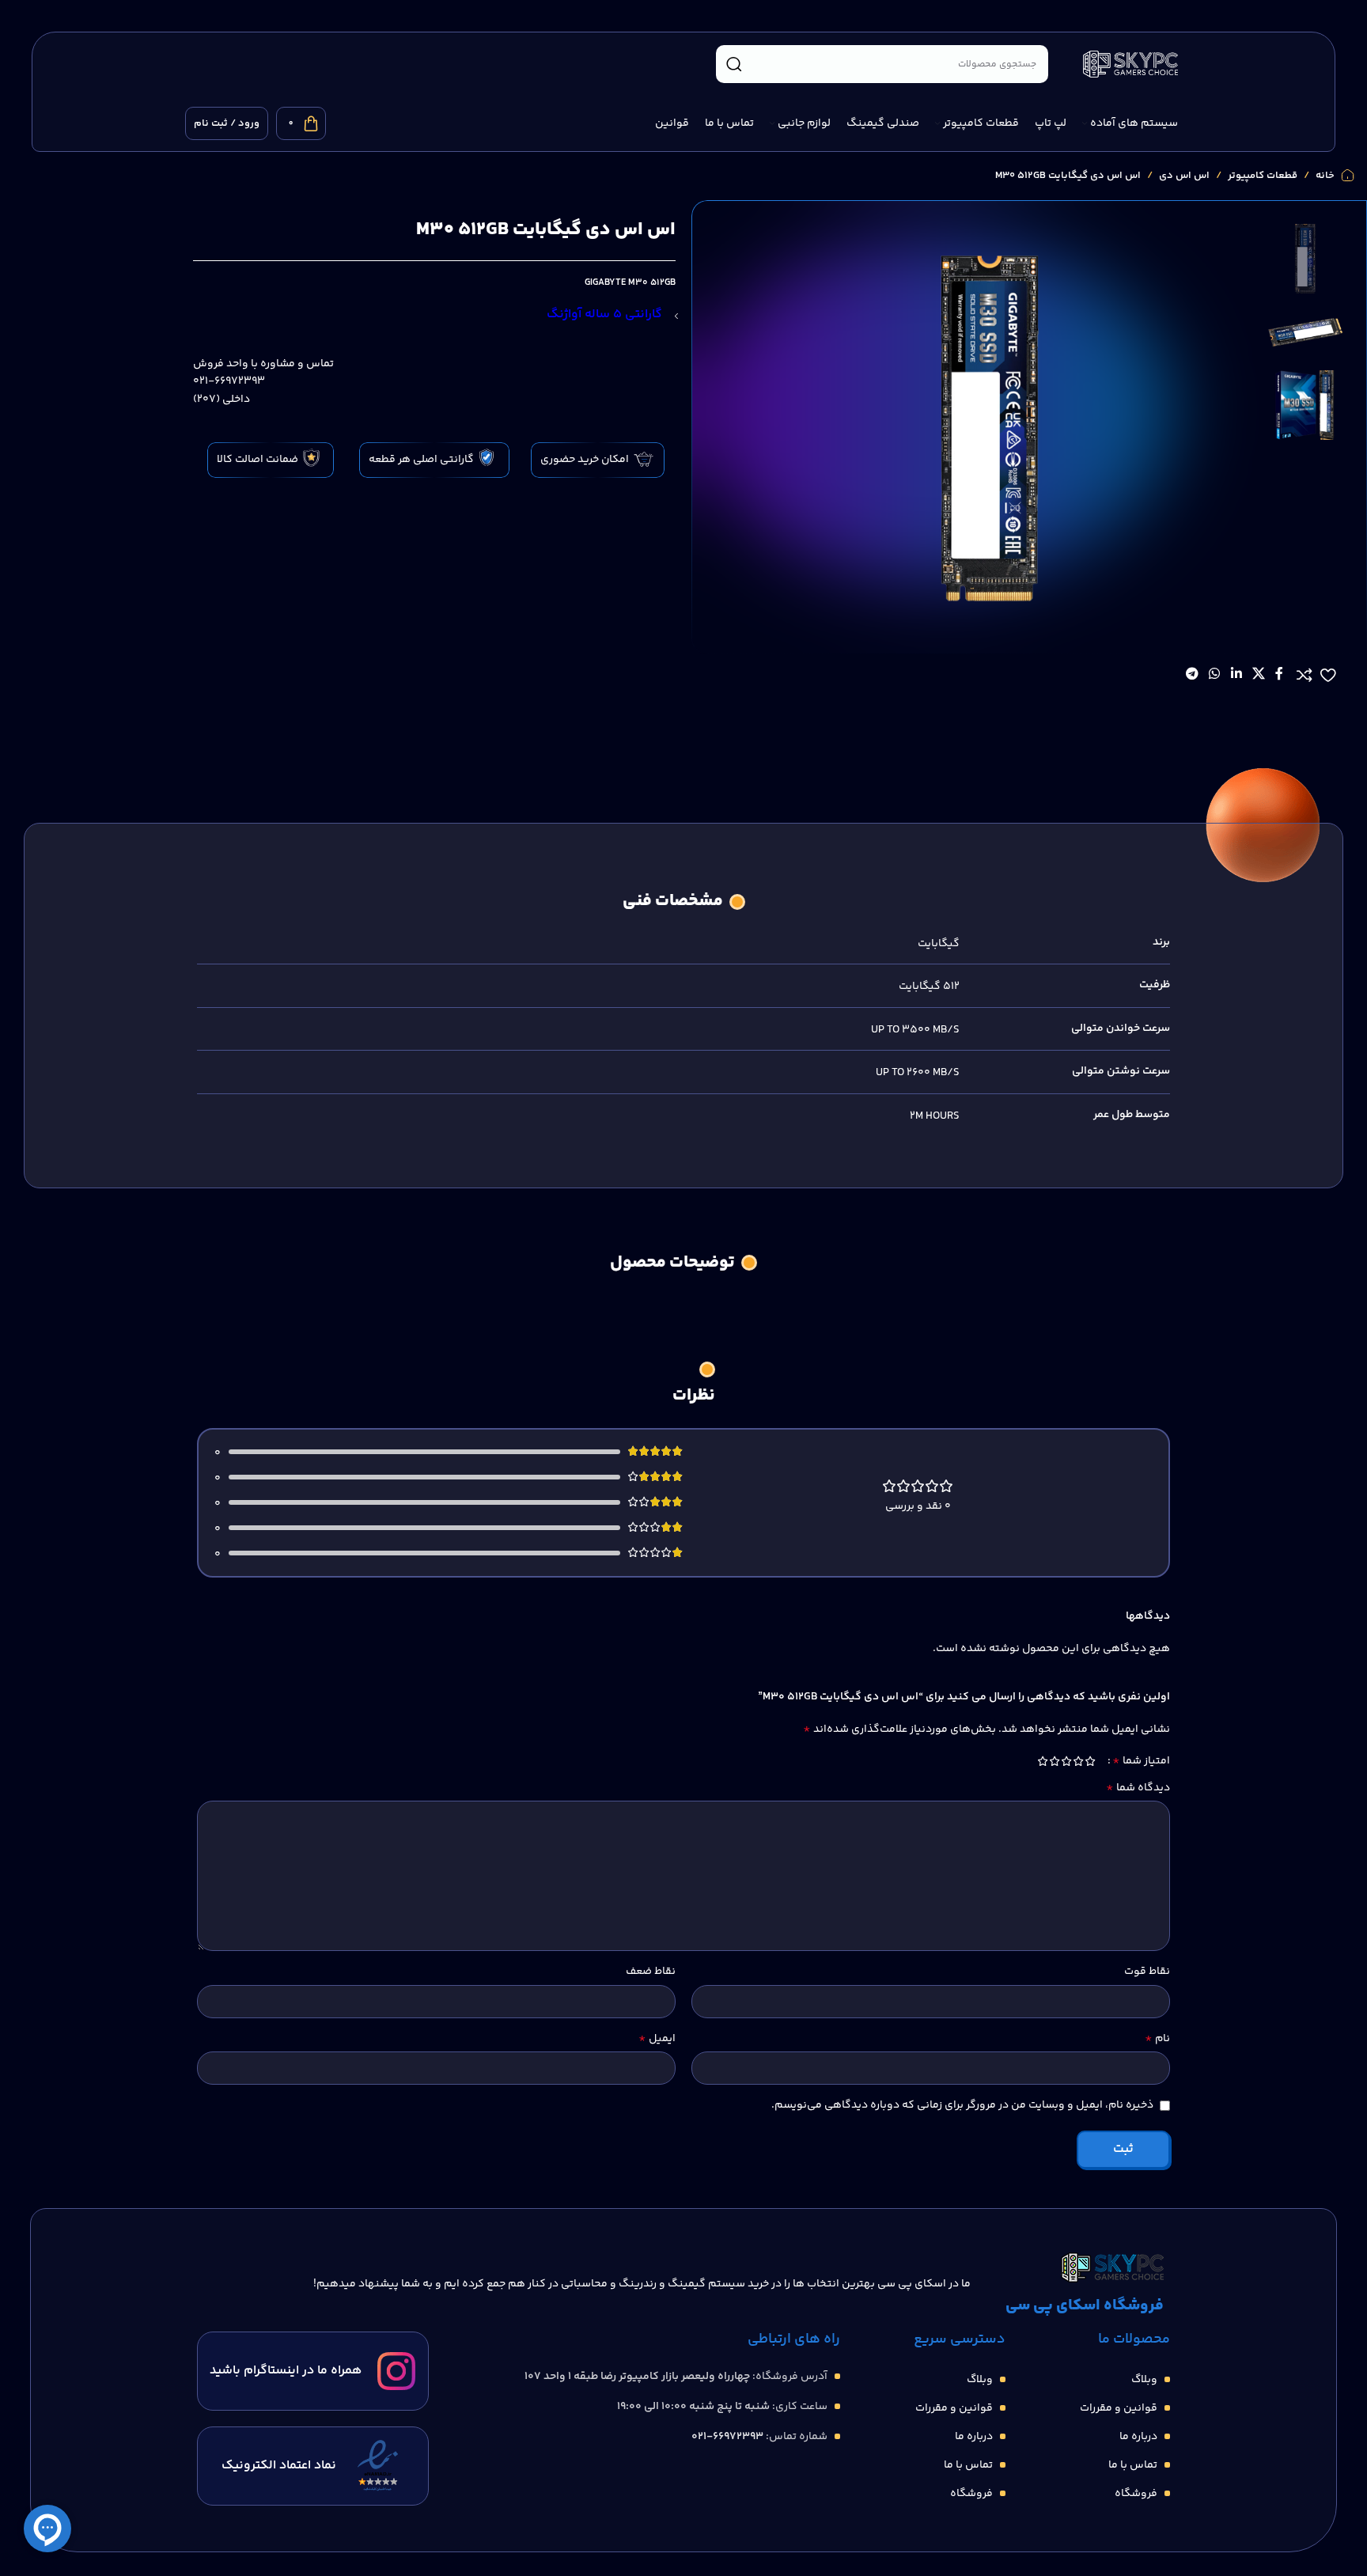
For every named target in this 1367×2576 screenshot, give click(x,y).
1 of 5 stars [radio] (1090, 1761)
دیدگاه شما (1138, 1788)
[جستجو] (734, 64)
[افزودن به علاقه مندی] (1328, 675)
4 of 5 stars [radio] (1054, 1761)
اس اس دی (1184, 176)
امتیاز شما (1141, 1761)
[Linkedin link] (1236, 675)
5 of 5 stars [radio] (1042, 1761)
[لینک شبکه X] (1258, 675)
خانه (1325, 176)
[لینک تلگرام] (1192, 675)
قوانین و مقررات (1119, 2408)
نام (1157, 2039)
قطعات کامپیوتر (1263, 176)
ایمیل (657, 2039)
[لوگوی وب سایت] (1130, 64)
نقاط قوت (1147, 1972)
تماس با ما (1133, 2465)
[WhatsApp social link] (1215, 675)
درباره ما (1138, 2437)
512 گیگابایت (929, 987)
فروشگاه (1136, 2494)
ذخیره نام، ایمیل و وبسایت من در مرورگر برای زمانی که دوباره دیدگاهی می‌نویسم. (962, 2105)
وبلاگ (1144, 2380)
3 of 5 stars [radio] (1066, 1761)
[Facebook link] (1280, 675)
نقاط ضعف (651, 1972)
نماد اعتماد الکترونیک (279, 2466)
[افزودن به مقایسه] (1305, 675)
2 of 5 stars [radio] (1078, 1761)
